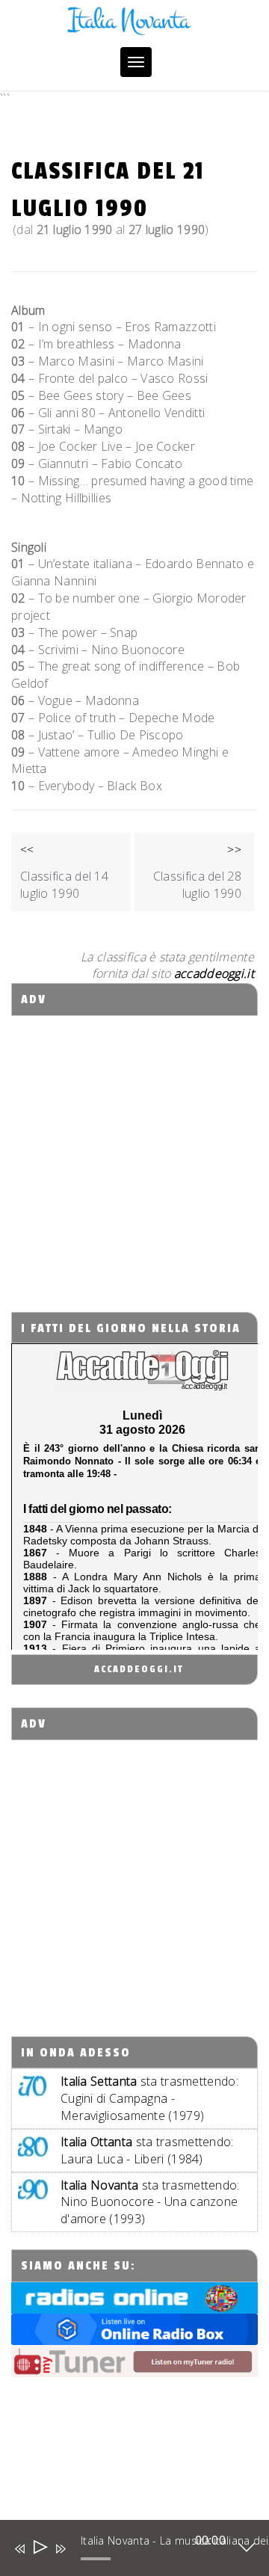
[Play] (39, 2549)
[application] (123, 2551)
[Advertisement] (134, 1150)
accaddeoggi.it (139, 1669)
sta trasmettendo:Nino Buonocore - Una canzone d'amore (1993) (150, 2202)
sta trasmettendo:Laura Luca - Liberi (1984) (147, 2150)
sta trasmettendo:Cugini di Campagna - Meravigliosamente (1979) (149, 2098)
